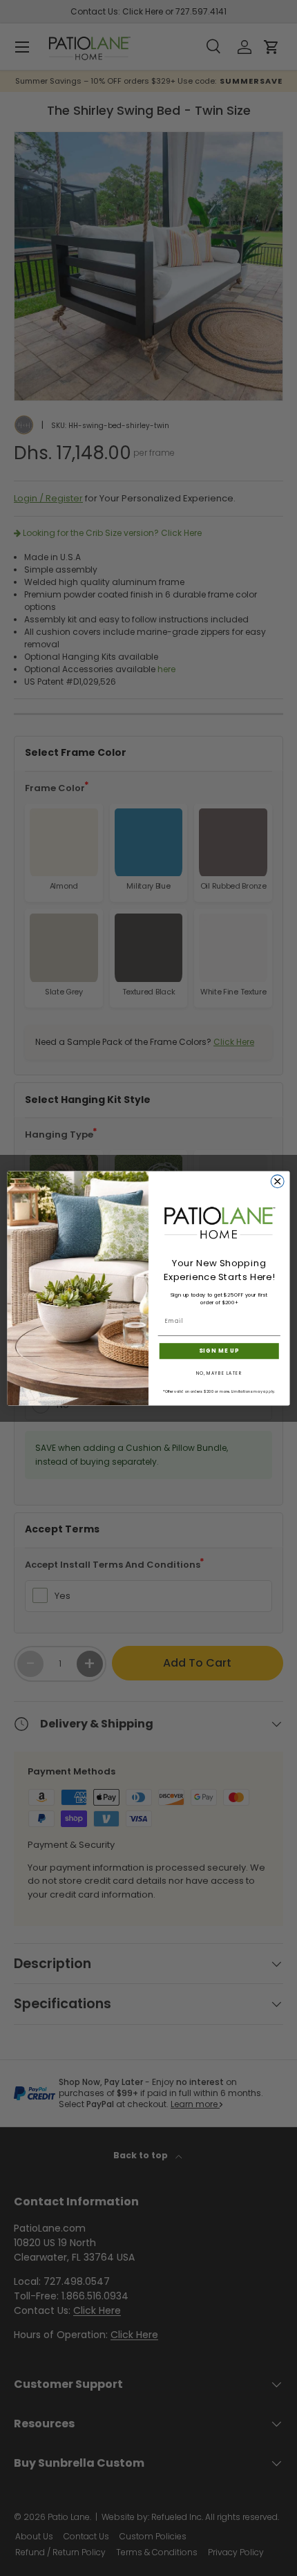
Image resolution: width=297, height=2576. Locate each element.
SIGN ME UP (219, 1351)
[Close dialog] (277, 1181)
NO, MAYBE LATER (219, 1373)
